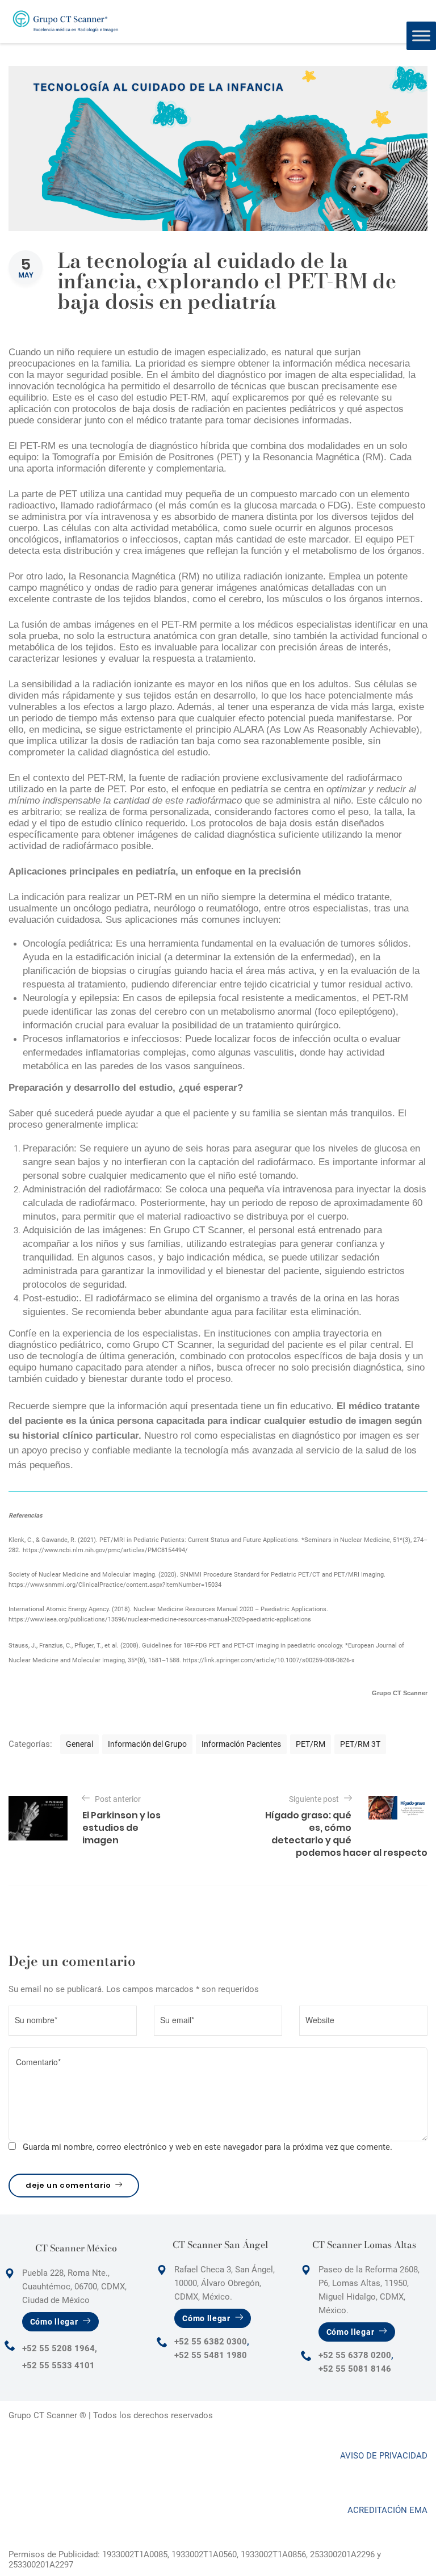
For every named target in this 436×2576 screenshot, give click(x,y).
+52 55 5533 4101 (58, 2365)
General (79, 1744)
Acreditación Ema (387, 2510)
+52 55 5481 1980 (211, 2355)
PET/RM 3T (360, 1744)
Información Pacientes (241, 1744)
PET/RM (311, 1744)
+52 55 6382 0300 (211, 2342)
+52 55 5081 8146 (355, 2369)
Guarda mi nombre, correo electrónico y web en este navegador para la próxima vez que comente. (207, 2147)
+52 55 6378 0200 (355, 2355)
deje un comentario (68, 2185)
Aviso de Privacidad (384, 2456)
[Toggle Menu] (421, 35)
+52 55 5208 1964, (60, 2348)
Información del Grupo (147, 1744)
